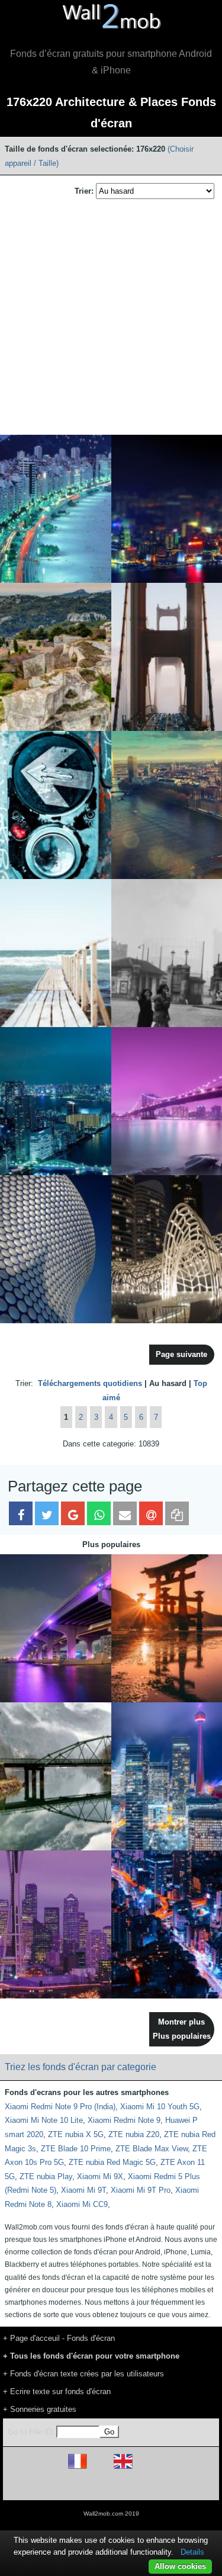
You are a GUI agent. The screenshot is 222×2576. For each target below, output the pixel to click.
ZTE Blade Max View (152, 2149)
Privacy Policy (148, 2486)
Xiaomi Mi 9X (100, 2176)
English (144, 2468)
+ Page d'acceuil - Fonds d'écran (59, 2338)
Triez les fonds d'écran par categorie (81, 2067)
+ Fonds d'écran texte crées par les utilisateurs (83, 2374)
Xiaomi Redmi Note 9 (124, 2120)
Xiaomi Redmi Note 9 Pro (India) (60, 2107)
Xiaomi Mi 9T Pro (141, 2190)
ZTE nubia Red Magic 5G (112, 2162)
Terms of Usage (42, 2486)
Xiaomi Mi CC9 (82, 2204)
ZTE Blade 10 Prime (76, 2149)
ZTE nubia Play (46, 2176)
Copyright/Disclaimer (96, 2486)
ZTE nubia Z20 (134, 2134)
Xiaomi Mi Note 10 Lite (44, 2120)
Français (99, 2468)
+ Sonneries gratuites (40, 2409)
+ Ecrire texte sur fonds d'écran (57, 2391)
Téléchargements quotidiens (90, 1383)
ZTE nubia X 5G (76, 2134)
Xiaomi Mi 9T (83, 2190)
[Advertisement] (111, 318)
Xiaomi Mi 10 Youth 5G (160, 2107)
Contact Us (187, 2486)
